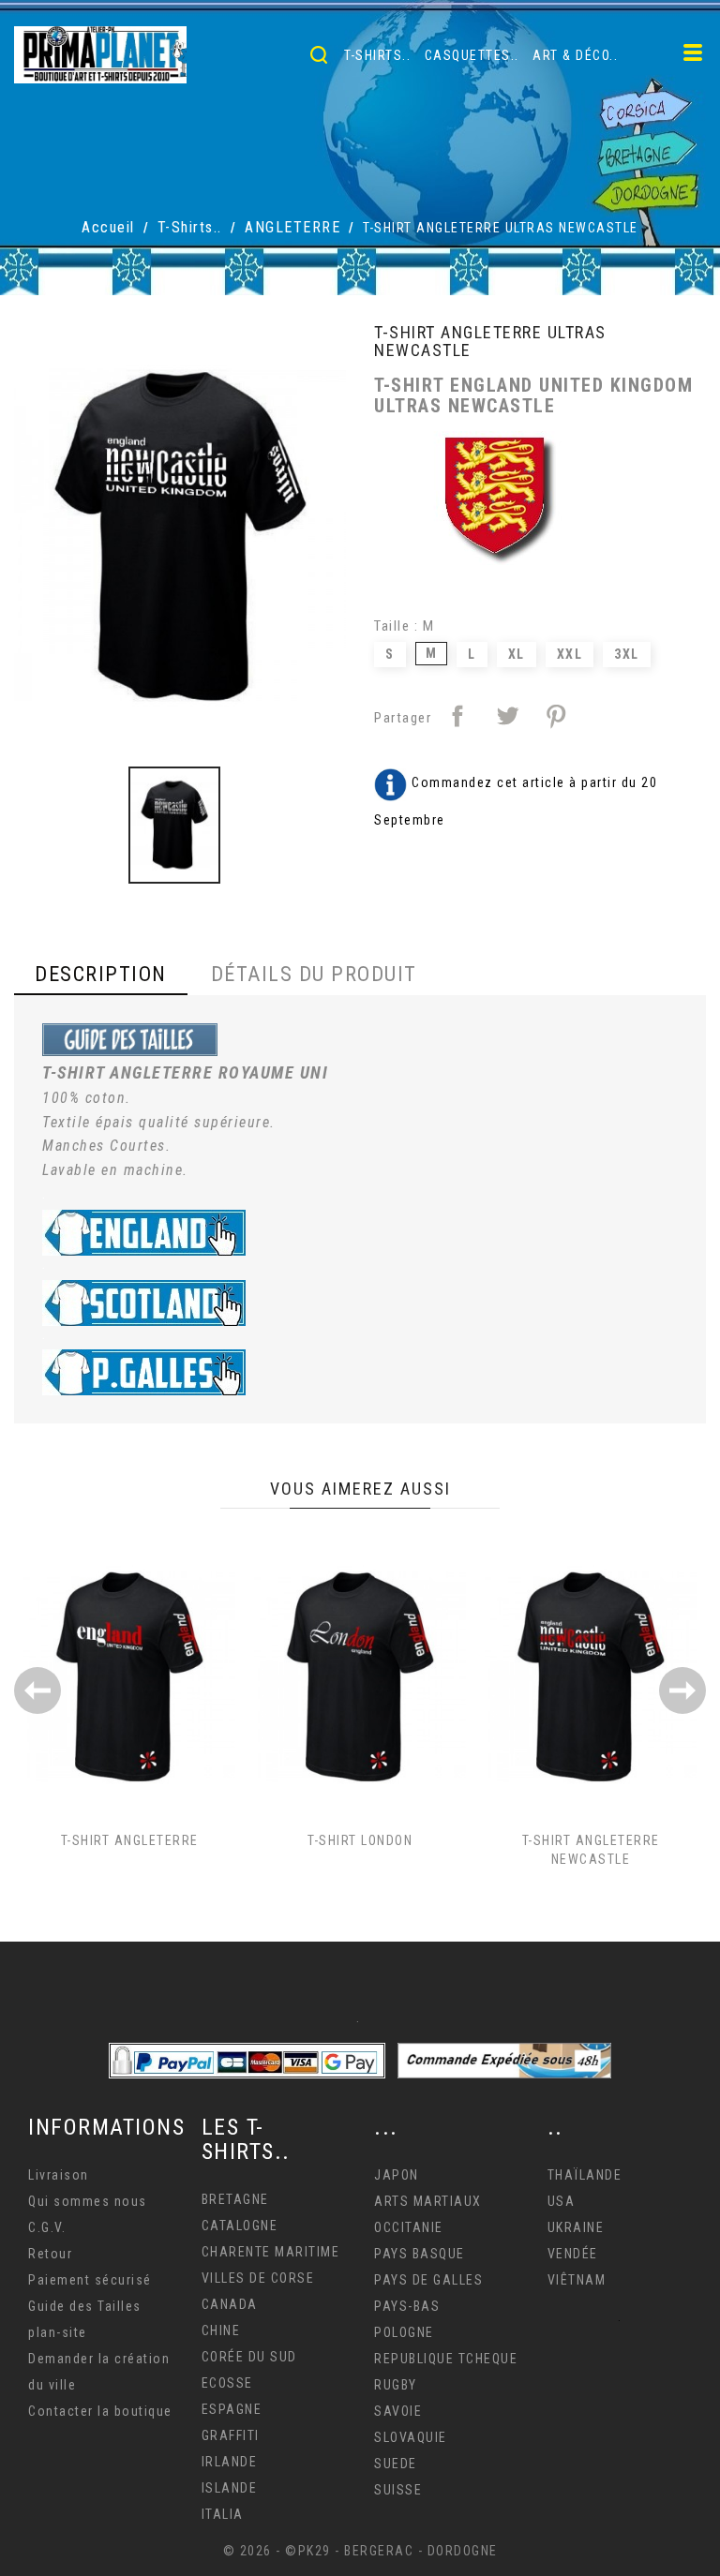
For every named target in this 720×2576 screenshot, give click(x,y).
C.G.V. (47, 2227)
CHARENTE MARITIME (271, 2252)
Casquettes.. (472, 55)
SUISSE (398, 2490)
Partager (457, 716)
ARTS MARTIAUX (428, 2201)
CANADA (230, 2304)
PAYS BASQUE (420, 2254)
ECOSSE (227, 2383)
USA (562, 2201)
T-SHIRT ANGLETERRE (130, 1840)
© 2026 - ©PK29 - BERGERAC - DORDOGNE (360, 2551)
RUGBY (396, 2385)
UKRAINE (576, 2227)
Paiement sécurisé (90, 2280)
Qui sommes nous (88, 2201)
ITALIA (223, 2514)
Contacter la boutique (100, 2411)
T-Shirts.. (377, 55)
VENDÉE (573, 2254)
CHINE (221, 2330)
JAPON (397, 2175)
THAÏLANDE (585, 2175)
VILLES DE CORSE (258, 2278)
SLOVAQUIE (411, 2437)
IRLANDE (230, 2462)
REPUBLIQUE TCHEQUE (446, 2359)
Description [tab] (101, 974)
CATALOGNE (240, 2226)
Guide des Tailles (85, 2306)
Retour (50, 2254)
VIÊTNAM (577, 2280)
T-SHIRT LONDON (360, 1840)
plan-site (58, 2332)
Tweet (507, 716)
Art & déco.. (575, 55)
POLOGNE (404, 2332)
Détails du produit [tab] (314, 974)
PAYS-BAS (407, 2306)
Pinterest (556, 716)
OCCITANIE (409, 2227)
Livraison (59, 2175)
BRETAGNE (235, 2199)
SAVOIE (398, 2411)
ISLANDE (230, 2488)
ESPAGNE (232, 2409)
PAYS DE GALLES (428, 2280)
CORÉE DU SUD (249, 2357)
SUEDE (396, 2464)
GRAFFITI (231, 2435)
